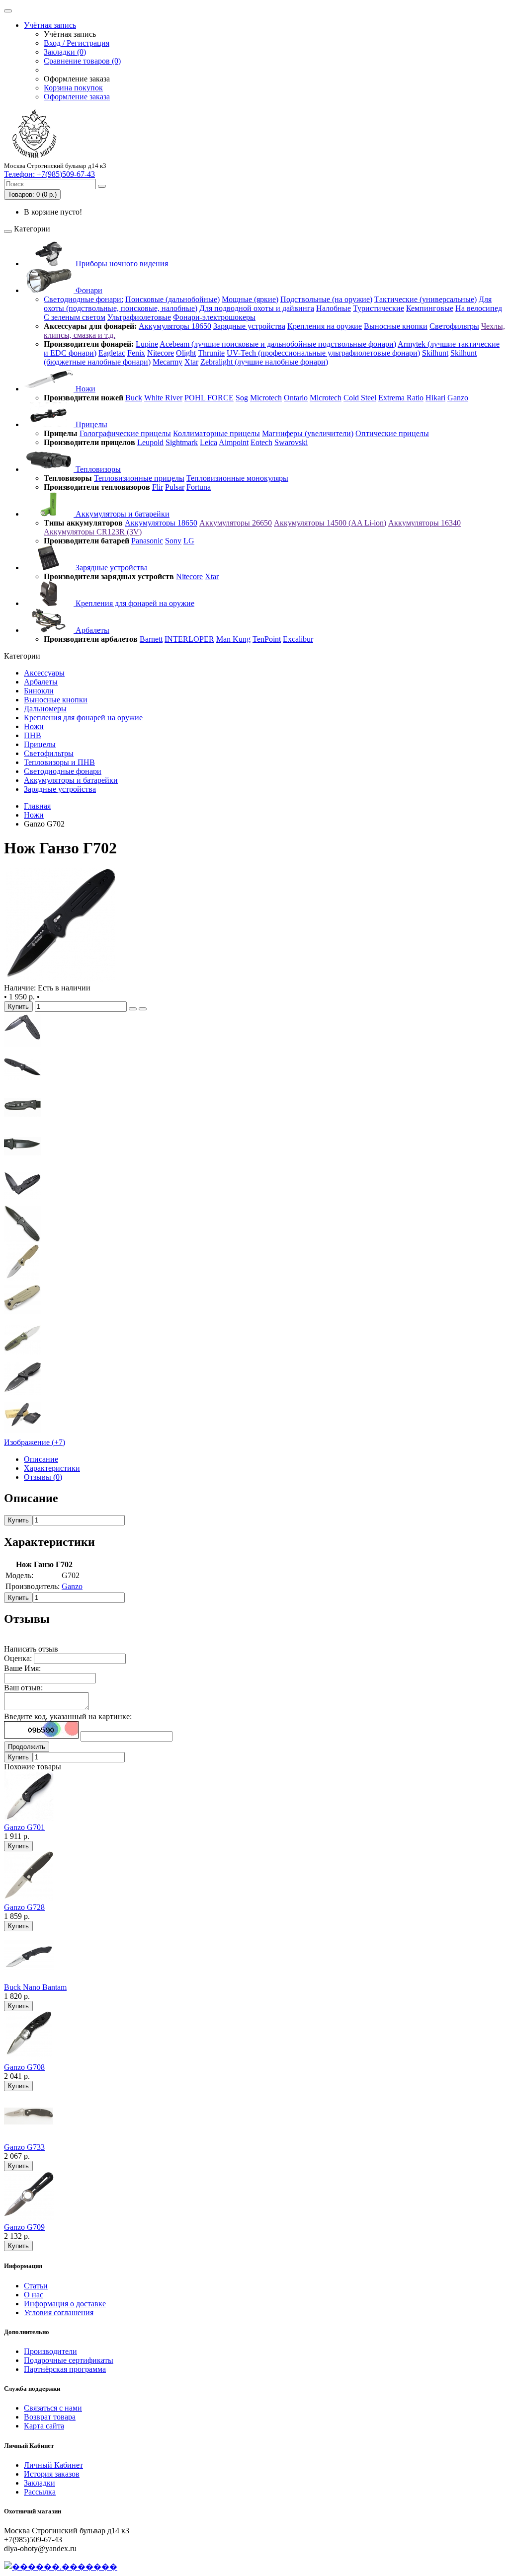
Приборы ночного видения (121, 264)
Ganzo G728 (24, 1907)
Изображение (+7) (35, 1442)
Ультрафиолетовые (139, 317)
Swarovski (291, 442)
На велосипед (479, 308)
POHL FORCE (209, 398)
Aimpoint (234, 442)
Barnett (151, 639)
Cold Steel (360, 398)
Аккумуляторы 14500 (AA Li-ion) (330, 523)
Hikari (435, 398)
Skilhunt (435, 353)
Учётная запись (50, 25)
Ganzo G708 (24, 2067)
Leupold (150, 442)
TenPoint (267, 639)
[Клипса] (22, 1123)
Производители (50, 2351)
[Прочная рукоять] (22, 1395)
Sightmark (182, 442)
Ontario (296, 398)
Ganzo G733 (24, 2147)
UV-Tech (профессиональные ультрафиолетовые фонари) (323, 353)
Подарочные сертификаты (69, 2360)
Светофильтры (454, 326)
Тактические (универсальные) (425, 299)
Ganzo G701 (24, 1827)
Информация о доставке (65, 2304)
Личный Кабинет (53, 2465)
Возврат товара (50, 2417)
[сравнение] (143, 1009)
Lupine (147, 344)
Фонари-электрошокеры (214, 317)
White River (163, 398)
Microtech (266, 398)
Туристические (379, 308)
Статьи (36, 2286)
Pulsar (175, 487)
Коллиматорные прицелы (216, 433)
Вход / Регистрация (77, 43)
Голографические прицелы (125, 433)
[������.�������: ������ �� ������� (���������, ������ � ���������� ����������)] (61, 2567)
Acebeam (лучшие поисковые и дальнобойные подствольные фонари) (278, 344)
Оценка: (18, 1658)
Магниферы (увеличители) (308, 433)
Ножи (85, 389)
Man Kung (233, 639)
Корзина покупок (73, 88)
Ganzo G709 (24, 2227)
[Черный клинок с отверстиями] (61, 979)
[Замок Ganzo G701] (22, 1046)
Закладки (40, 2483)
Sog (242, 398)
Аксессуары (44, 673)
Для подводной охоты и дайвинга (257, 308)
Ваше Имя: (22, 1668)
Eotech (261, 442)
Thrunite (211, 353)
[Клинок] (22, 1162)
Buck (134, 398)
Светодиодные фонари (63, 771)
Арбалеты (91, 630)
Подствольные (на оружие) (326, 299)
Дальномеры (45, 709)
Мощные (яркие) (250, 299)
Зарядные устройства (249, 326)
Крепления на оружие (325, 326)
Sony (173, 541)
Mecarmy (168, 362)
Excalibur (298, 639)
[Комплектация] (22, 1433)
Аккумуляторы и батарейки (122, 514)
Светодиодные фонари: (84, 299)
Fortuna (199, 487)
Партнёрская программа (65, 2369)
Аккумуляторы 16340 (424, 523)
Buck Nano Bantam (35, 1987)
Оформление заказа (77, 97)
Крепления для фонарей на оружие (134, 603)
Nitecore (161, 353)
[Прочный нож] (22, 1085)
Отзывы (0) (43, 1477)
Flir (158, 487)
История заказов (52, 2474)
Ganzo (458, 398)
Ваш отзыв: (23, 1688)
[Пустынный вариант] (22, 1317)
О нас (34, 2295)
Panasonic (147, 541)
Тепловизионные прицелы (139, 478)
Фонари (88, 290)
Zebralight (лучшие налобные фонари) (264, 362)
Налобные (334, 308)
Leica (209, 442)
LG (189, 541)
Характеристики (52, 1468)
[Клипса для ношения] (22, 1356)
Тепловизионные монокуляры (237, 478)
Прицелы (90, 424)
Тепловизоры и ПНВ (59, 762)
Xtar (191, 362)
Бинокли (39, 691)
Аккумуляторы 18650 (175, 326)
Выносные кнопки (396, 326)
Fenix (136, 353)
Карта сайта (44, 2426)
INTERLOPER (189, 639)
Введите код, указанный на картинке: (68, 1716)
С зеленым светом (75, 317)
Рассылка (40, 2492)
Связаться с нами (53, 2408)
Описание (41, 1459)
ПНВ (33, 735)
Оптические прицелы (392, 433)
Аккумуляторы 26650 (236, 523)
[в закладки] (133, 1009)
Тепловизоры (97, 469)
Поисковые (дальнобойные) (172, 299)
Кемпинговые (430, 308)
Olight (186, 353)
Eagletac (112, 353)
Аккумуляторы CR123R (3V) (93, 532)
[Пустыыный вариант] (22, 1278)
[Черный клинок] (22, 1240)
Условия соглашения (59, 2312)
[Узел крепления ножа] (22, 1201)
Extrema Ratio (401, 398)
